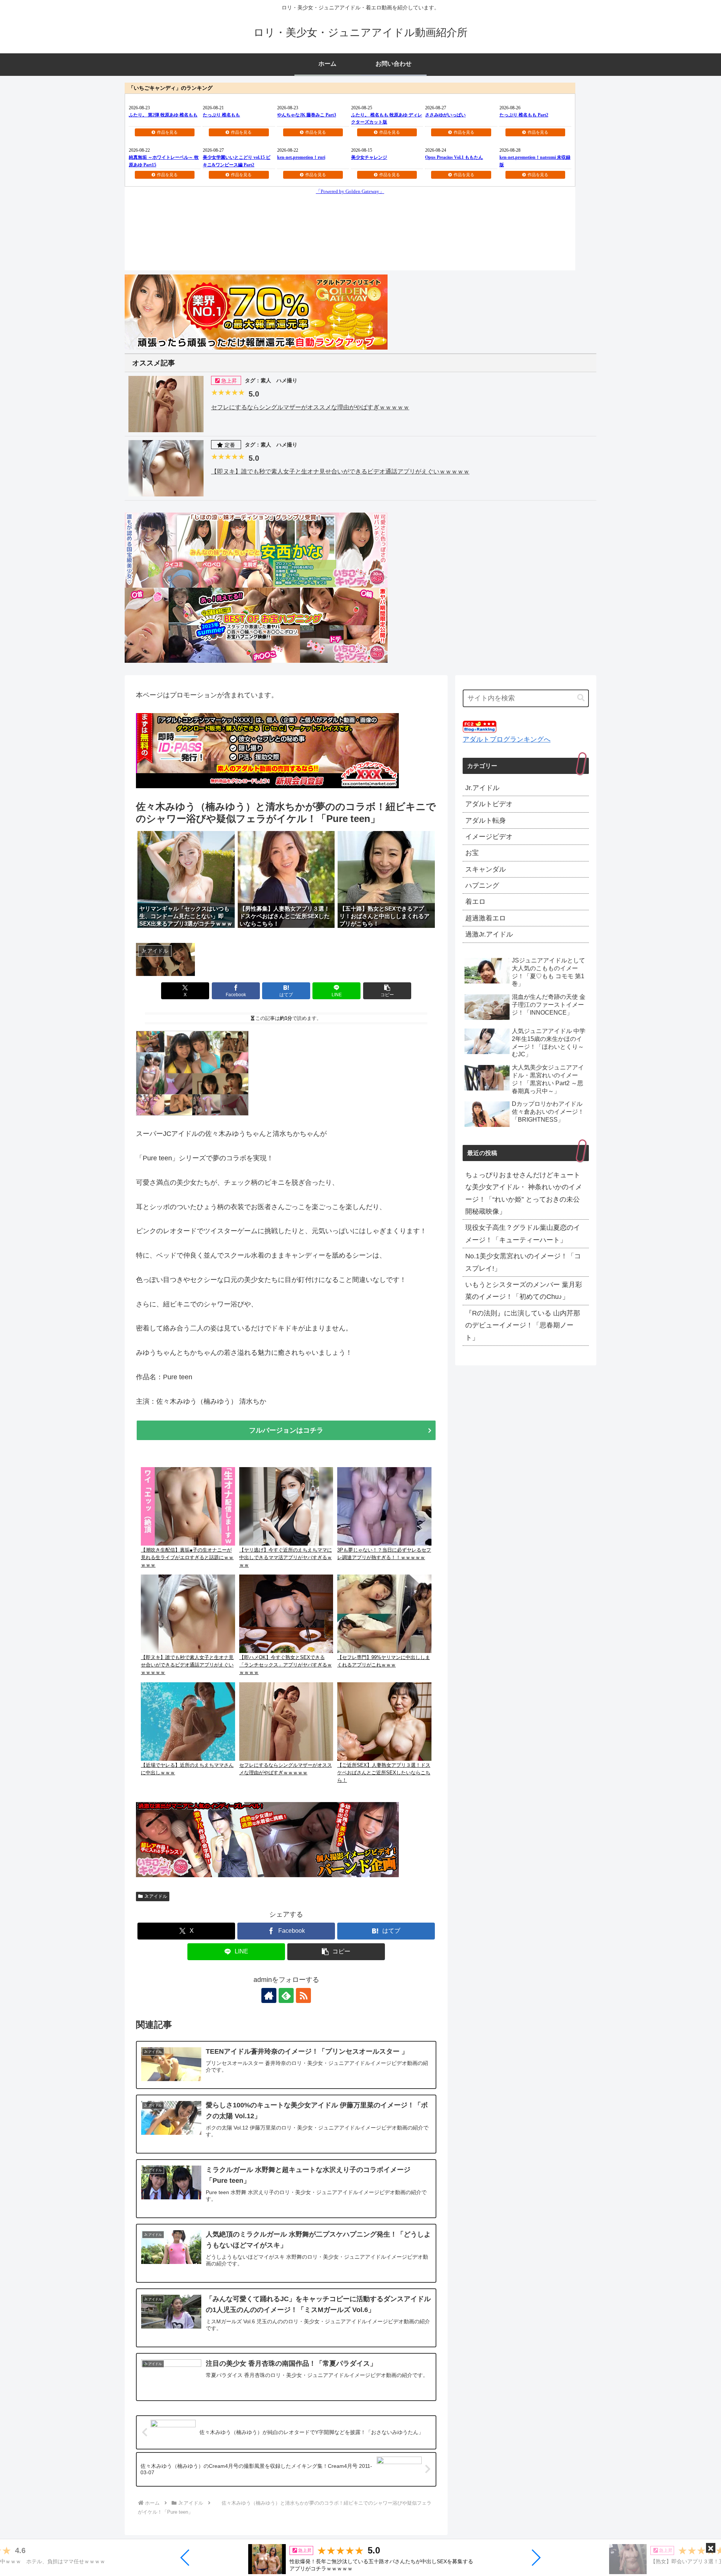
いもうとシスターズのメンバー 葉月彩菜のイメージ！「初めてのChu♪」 (524, 1291)
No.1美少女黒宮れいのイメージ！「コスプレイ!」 (523, 1262)
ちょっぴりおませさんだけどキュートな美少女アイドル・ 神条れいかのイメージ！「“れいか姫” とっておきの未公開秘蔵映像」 (524, 1193)
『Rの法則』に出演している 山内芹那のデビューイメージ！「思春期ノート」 (523, 1325)
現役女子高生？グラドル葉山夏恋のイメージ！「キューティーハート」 (523, 1234)
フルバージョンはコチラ (286, 1430)
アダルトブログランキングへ (507, 739)
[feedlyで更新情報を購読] (286, 1995)
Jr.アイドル (156, 1896)
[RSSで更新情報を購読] (303, 1995)
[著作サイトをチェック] (269, 1995)
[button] (185, 2558)
